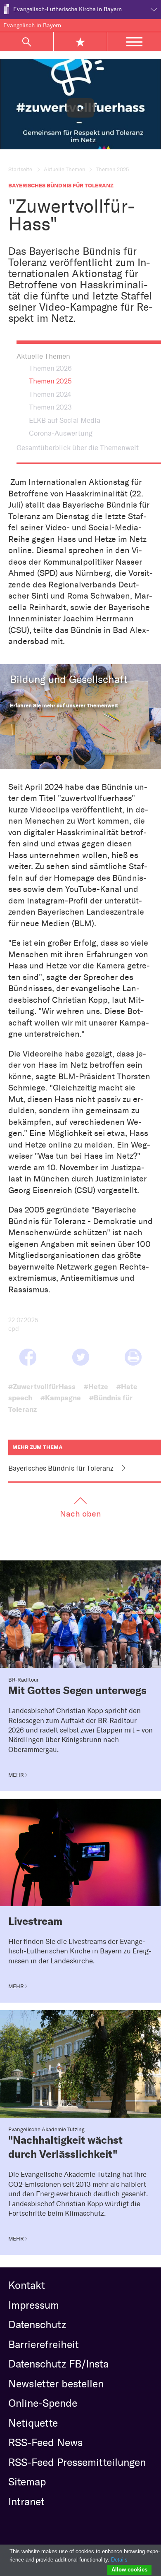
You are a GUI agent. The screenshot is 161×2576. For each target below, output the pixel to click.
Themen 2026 (50, 368)
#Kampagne (61, 1398)
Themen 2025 (50, 381)
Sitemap (27, 2482)
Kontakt (27, 2285)
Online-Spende (43, 2403)
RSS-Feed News (45, 2442)
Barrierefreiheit (44, 2344)
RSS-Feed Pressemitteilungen (77, 2462)
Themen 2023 (50, 407)
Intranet (26, 2502)
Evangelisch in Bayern (32, 25)
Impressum (34, 2305)
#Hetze (96, 1386)
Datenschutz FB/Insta (58, 2364)
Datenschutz (37, 2324)
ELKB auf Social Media (65, 420)
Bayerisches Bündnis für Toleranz (61, 1468)
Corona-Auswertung (61, 433)
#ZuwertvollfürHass (42, 1386)
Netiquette (33, 2423)
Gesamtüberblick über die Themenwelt (78, 448)
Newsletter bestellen (56, 2384)
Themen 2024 (50, 394)
